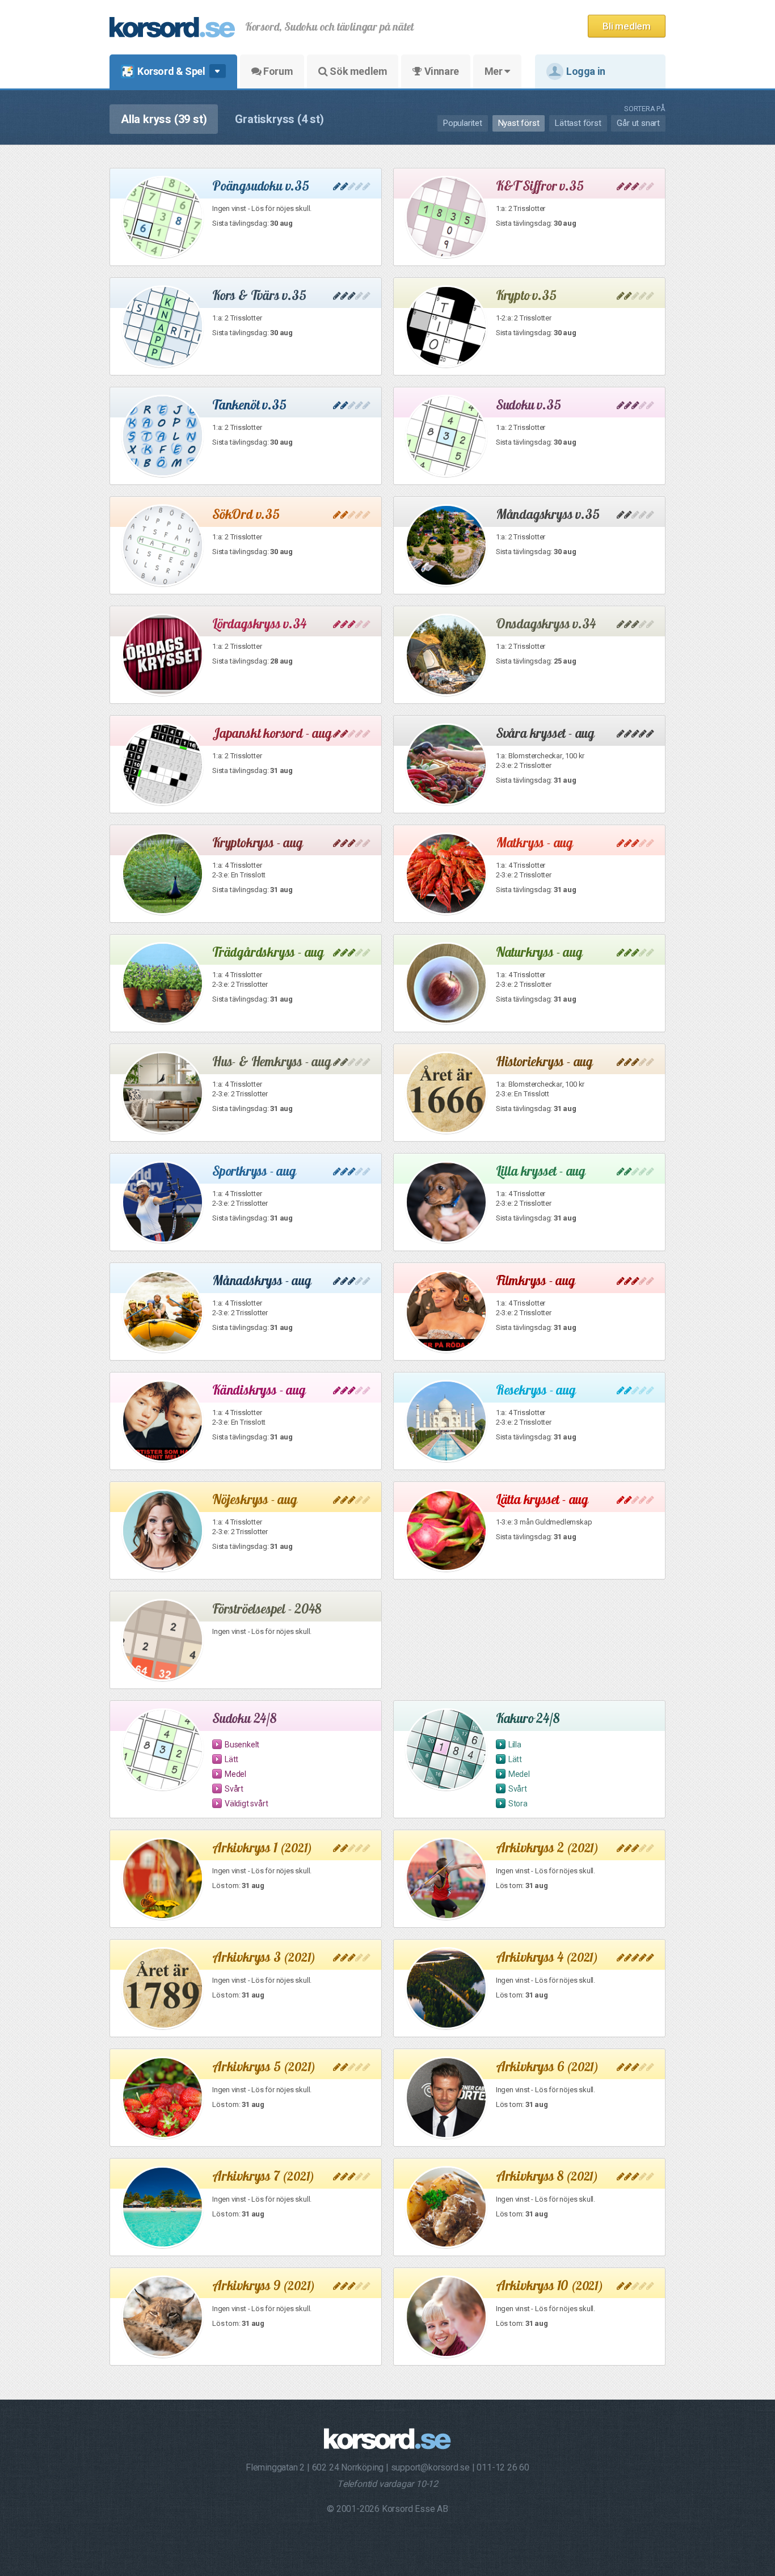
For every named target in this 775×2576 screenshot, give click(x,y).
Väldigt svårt (246, 1804)
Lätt (231, 1759)
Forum (277, 71)
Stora (518, 1804)
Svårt (234, 1789)
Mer (494, 71)
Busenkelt (242, 1745)
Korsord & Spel (171, 71)
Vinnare (441, 71)
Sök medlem (358, 71)
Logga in (586, 71)
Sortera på (645, 109)
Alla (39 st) (164, 119)
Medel (235, 1774)
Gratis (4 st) (279, 119)
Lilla (515, 1745)
